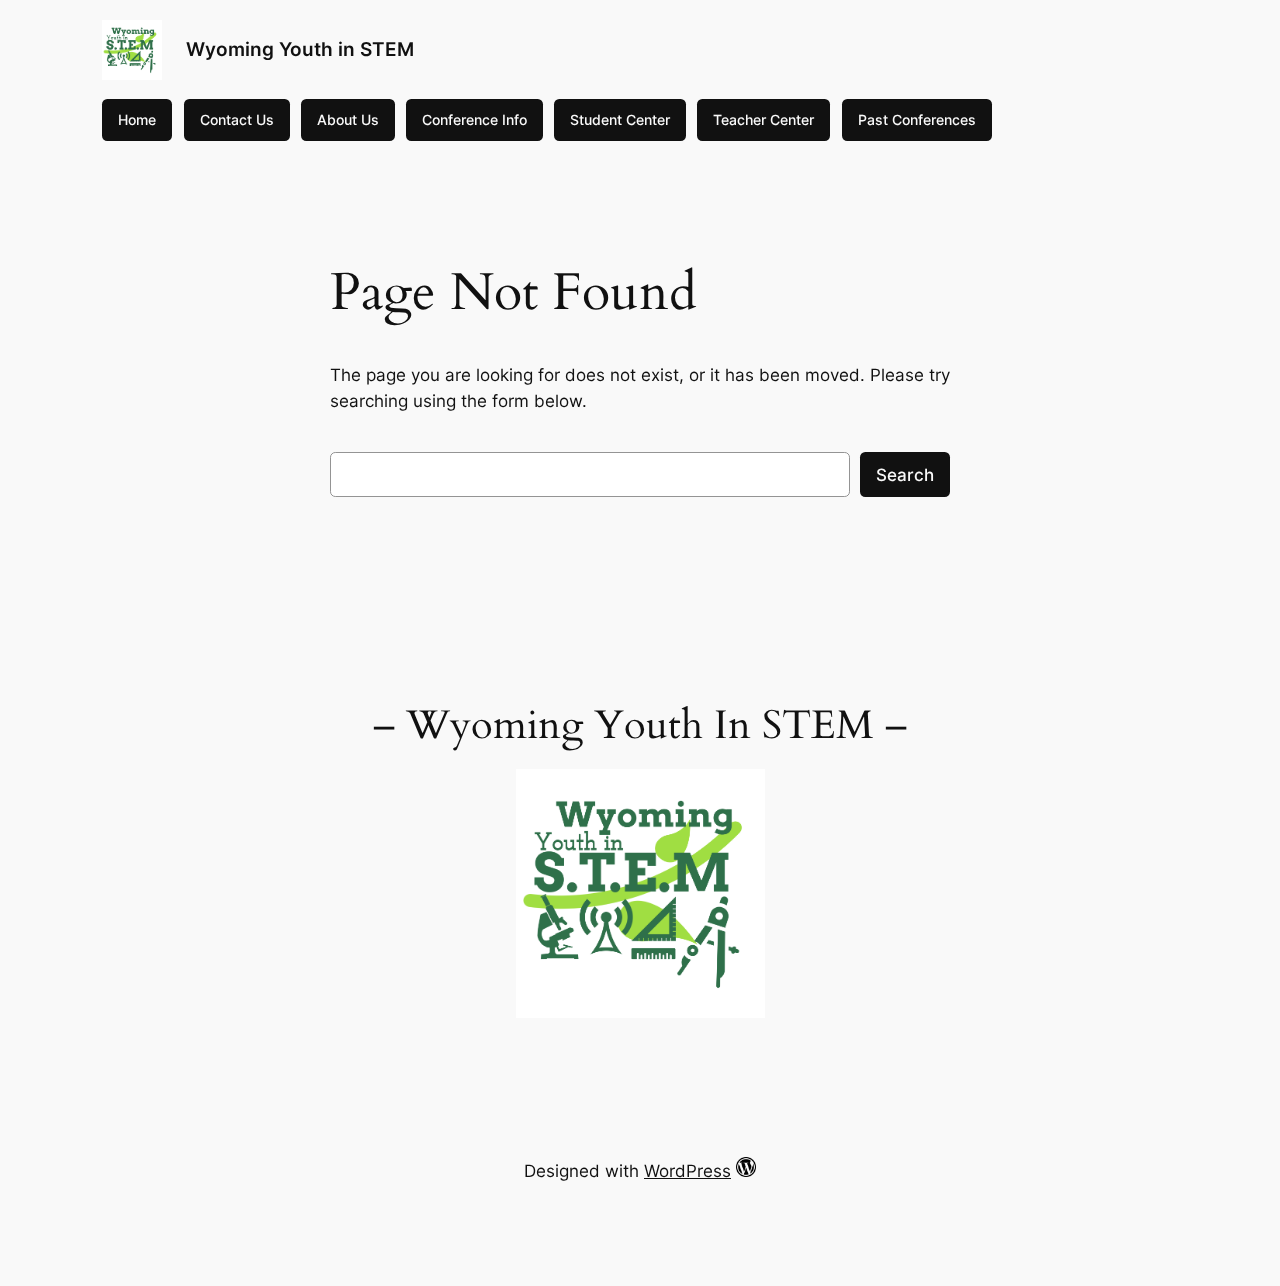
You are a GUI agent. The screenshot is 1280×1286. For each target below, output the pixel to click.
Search (905, 475)
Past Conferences (917, 119)
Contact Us (237, 119)
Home (137, 119)
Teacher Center (763, 119)
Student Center (620, 119)
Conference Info (474, 119)
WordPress (687, 1171)
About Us (348, 119)
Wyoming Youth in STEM (300, 49)
